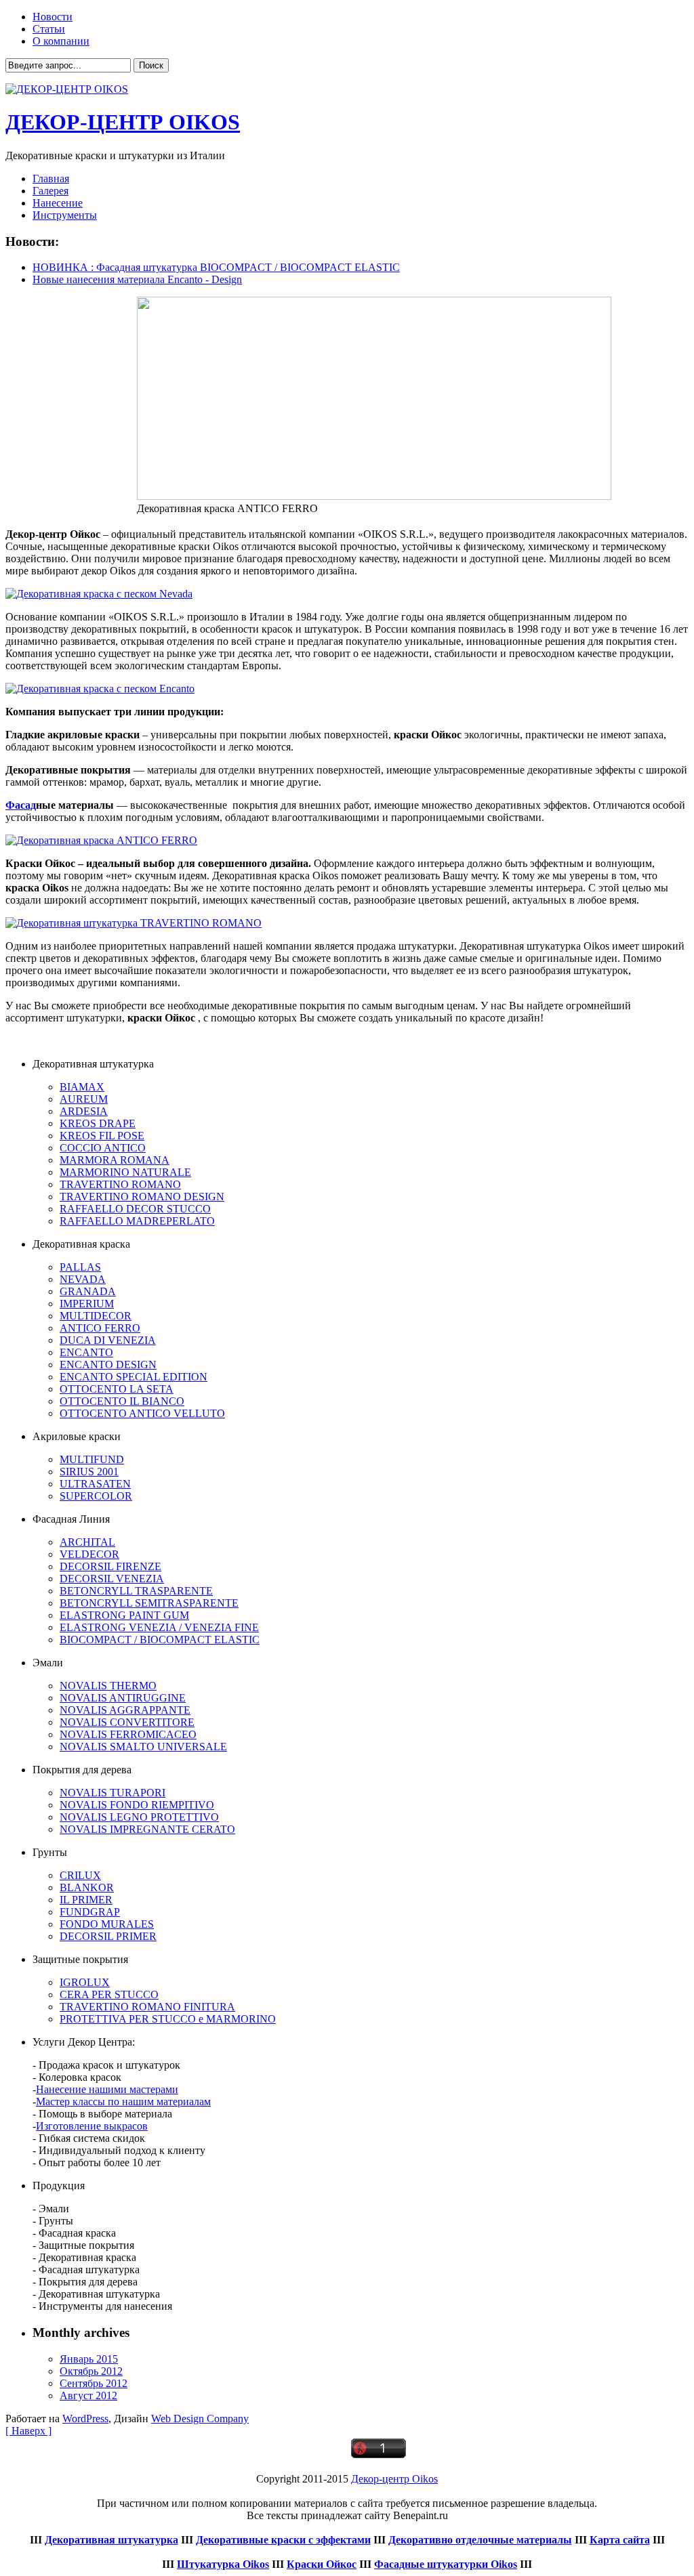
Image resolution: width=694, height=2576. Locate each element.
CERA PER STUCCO (109, 1994)
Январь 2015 (89, 2359)
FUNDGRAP (90, 1912)
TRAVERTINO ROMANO (120, 1184)
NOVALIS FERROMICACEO (128, 1734)
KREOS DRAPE (98, 1123)
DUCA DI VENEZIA (108, 1340)
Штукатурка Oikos (223, 2564)
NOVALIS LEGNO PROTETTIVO (139, 1817)
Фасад (21, 805)
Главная (51, 178)
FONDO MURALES (107, 1924)
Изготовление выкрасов (92, 2126)
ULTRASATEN (95, 1484)
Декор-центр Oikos (394, 2479)
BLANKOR (87, 1887)
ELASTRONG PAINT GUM (124, 1615)
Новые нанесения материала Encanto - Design (137, 279)
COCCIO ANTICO (103, 1148)
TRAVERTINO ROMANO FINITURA (147, 2007)
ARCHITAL (87, 1542)
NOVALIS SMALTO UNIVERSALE (143, 1747)
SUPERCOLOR (96, 1496)
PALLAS (80, 1267)
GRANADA (88, 1291)
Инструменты (65, 215)
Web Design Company (200, 2419)
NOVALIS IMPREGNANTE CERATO (147, 1829)
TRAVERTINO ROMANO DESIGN (142, 1197)
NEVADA (83, 1279)
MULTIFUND (92, 1459)
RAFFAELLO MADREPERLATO (137, 1221)
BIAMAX (82, 1087)
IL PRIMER (86, 1900)
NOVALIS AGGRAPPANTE (125, 1710)
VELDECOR (89, 1554)
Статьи (49, 29)
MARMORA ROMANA (115, 1160)
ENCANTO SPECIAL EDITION (134, 1377)
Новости (53, 17)
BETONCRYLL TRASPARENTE (136, 1591)
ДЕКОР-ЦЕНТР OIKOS (123, 122)
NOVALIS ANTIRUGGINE (123, 1698)
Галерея (50, 191)
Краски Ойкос (322, 2564)
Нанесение (58, 203)
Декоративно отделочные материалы (480, 2540)
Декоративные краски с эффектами (283, 2540)
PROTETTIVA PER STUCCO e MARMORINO (168, 2019)
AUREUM (84, 1099)
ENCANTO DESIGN (108, 1365)
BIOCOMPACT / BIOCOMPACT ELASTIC (160, 1640)
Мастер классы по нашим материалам (123, 2102)
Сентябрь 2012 (94, 2383)
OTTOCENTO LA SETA (117, 1389)
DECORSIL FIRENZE (110, 1566)
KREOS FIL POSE (102, 1136)
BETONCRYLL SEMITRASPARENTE (149, 1603)
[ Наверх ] (28, 2431)
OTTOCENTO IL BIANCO (122, 1401)
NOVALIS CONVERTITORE (127, 1722)
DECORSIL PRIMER (108, 1936)
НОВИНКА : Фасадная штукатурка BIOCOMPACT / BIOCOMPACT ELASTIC (216, 267)
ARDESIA (84, 1111)
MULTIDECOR (96, 1316)
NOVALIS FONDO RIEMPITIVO (137, 1805)
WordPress (85, 2419)
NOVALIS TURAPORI (113, 1793)
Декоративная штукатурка (111, 2540)
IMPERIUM (87, 1304)
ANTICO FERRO (100, 1328)
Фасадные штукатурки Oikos (446, 2564)
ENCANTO (86, 1352)
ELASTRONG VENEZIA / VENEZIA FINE (159, 1627)
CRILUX (80, 1875)
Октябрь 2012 (91, 2371)
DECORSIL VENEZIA (112, 1579)
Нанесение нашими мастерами (107, 2089)
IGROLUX (85, 1982)
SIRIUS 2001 (89, 1472)
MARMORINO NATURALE (125, 1172)
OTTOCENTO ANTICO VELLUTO (142, 1413)
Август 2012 (88, 2395)
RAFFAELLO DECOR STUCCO (135, 1209)
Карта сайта (620, 2540)
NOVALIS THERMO (108, 1686)
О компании (61, 41)
